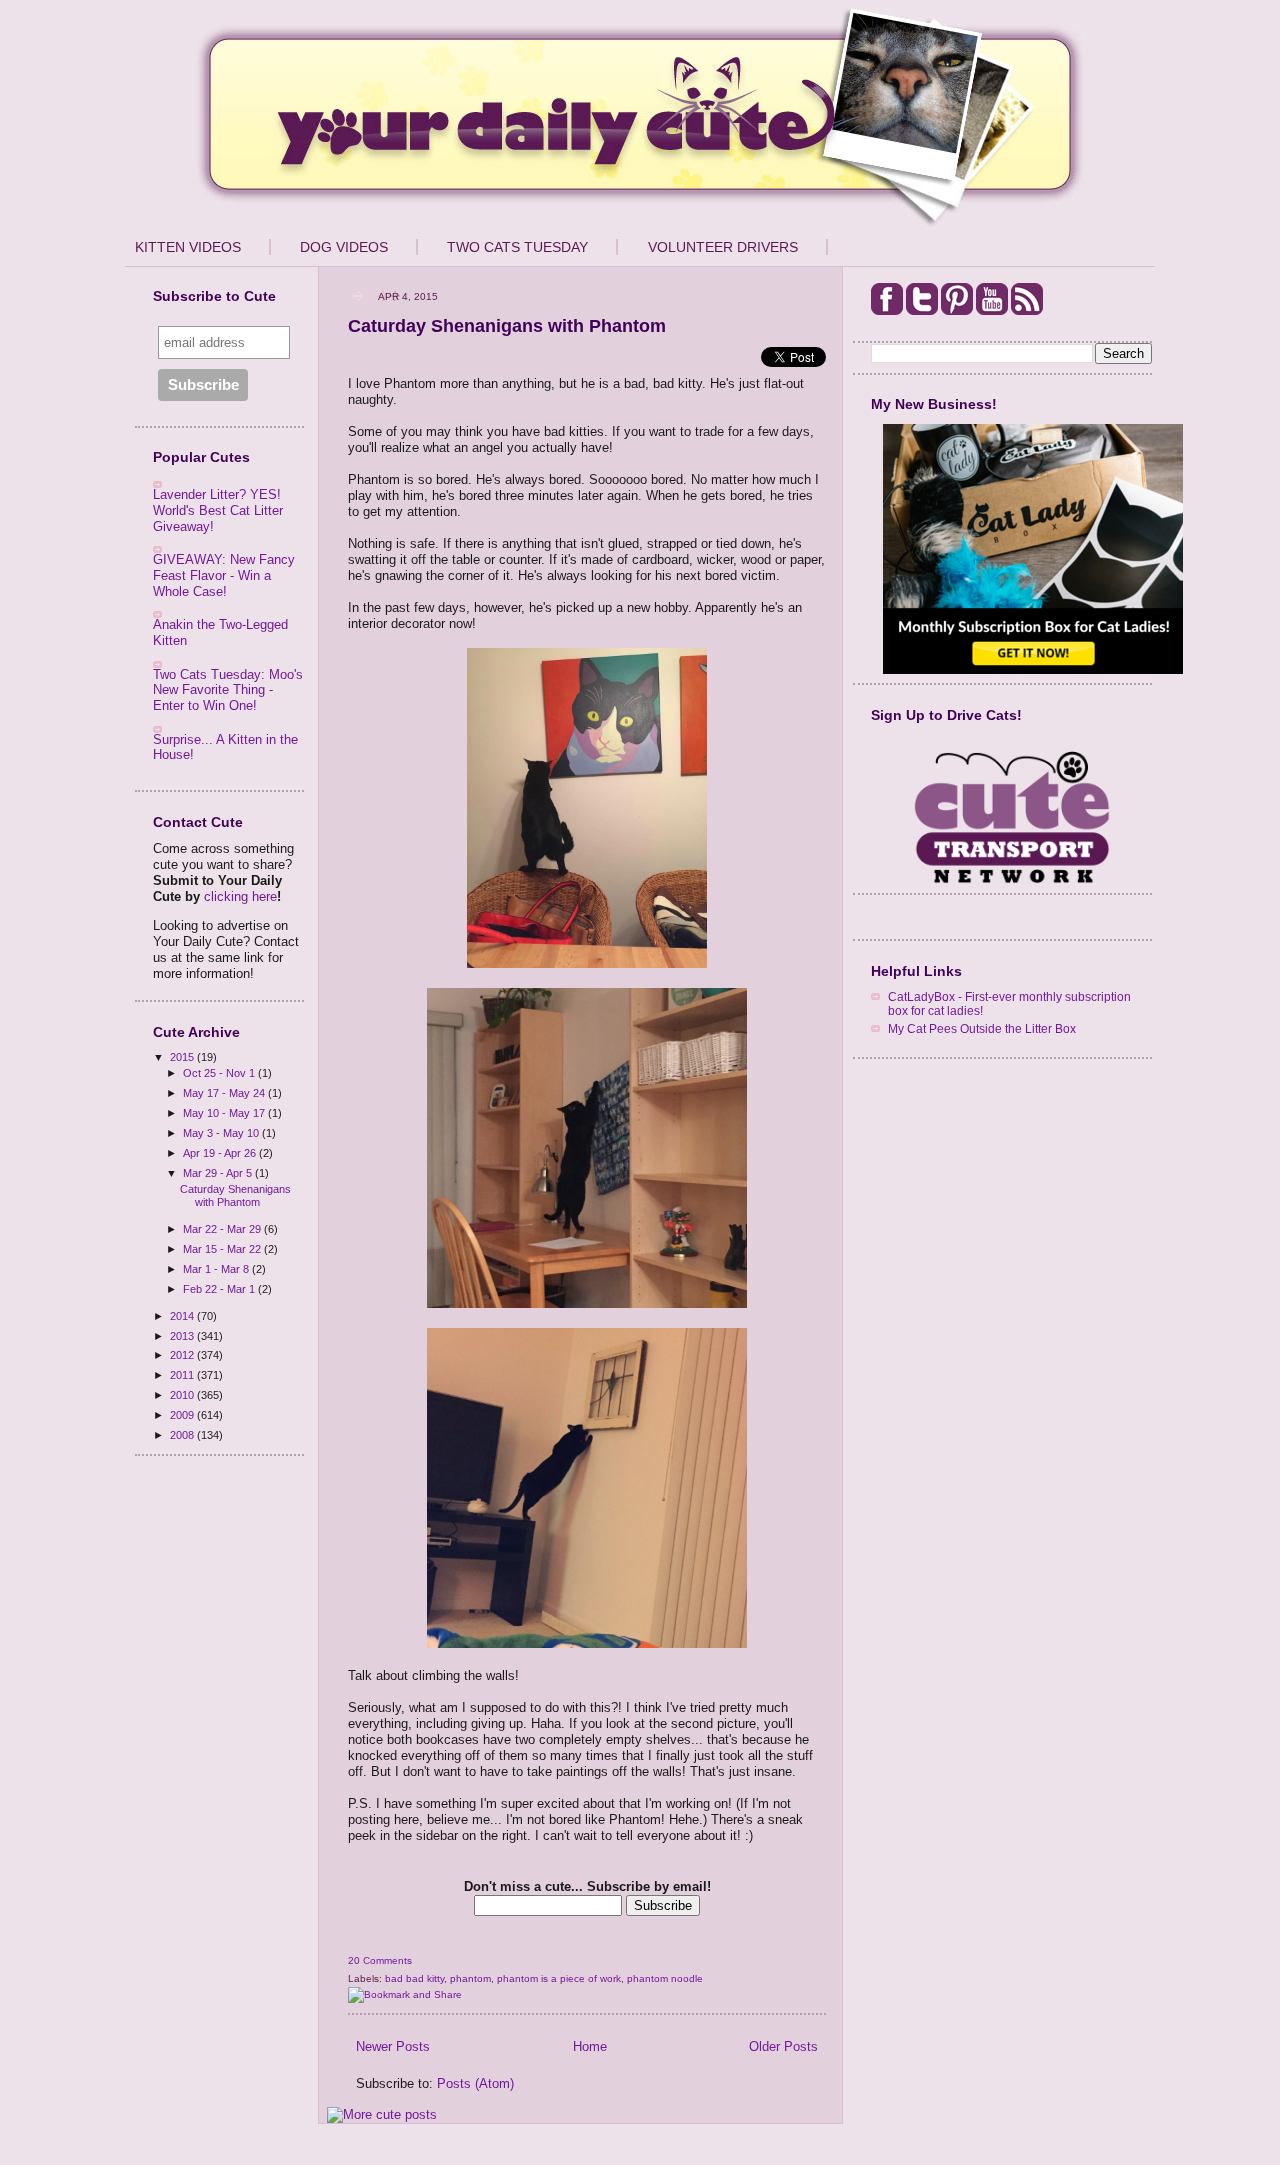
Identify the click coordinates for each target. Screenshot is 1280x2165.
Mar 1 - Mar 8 (217, 1269)
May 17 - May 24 (225, 1093)
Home (590, 2046)
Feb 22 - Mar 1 (220, 1289)
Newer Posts (393, 2046)
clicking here (240, 896)
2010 (183, 1395)
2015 (183, 1057)
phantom (470, 1978)
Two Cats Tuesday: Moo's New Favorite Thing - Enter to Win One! (228, 690)
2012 (183, 1355)
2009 (183, 1415)
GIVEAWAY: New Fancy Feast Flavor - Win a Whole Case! (224, 575)
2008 (183, 1435)
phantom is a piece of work (559, 1978)
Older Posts (783, 2046)
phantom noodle (665, 1978)
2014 (183, 1316)
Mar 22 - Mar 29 (223, 1229)
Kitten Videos (188, 247)
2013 (183, 1336)
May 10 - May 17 (225, 1113)
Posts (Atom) (475, 2083)
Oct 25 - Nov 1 (220, 1073)
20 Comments (380, 1960)
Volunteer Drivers (723, 247)
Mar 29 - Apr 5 (219, 1173)
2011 (183, 1375)
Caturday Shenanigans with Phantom (235, 1195)
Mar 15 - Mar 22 (223, 1249)
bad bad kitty (414, 1978)
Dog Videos (344, 247)
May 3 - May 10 (222, 1133)
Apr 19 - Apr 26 (221, 1153)
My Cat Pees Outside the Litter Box (982, 1028)
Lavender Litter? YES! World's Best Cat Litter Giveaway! (218, 510)
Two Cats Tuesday (517, 247)
